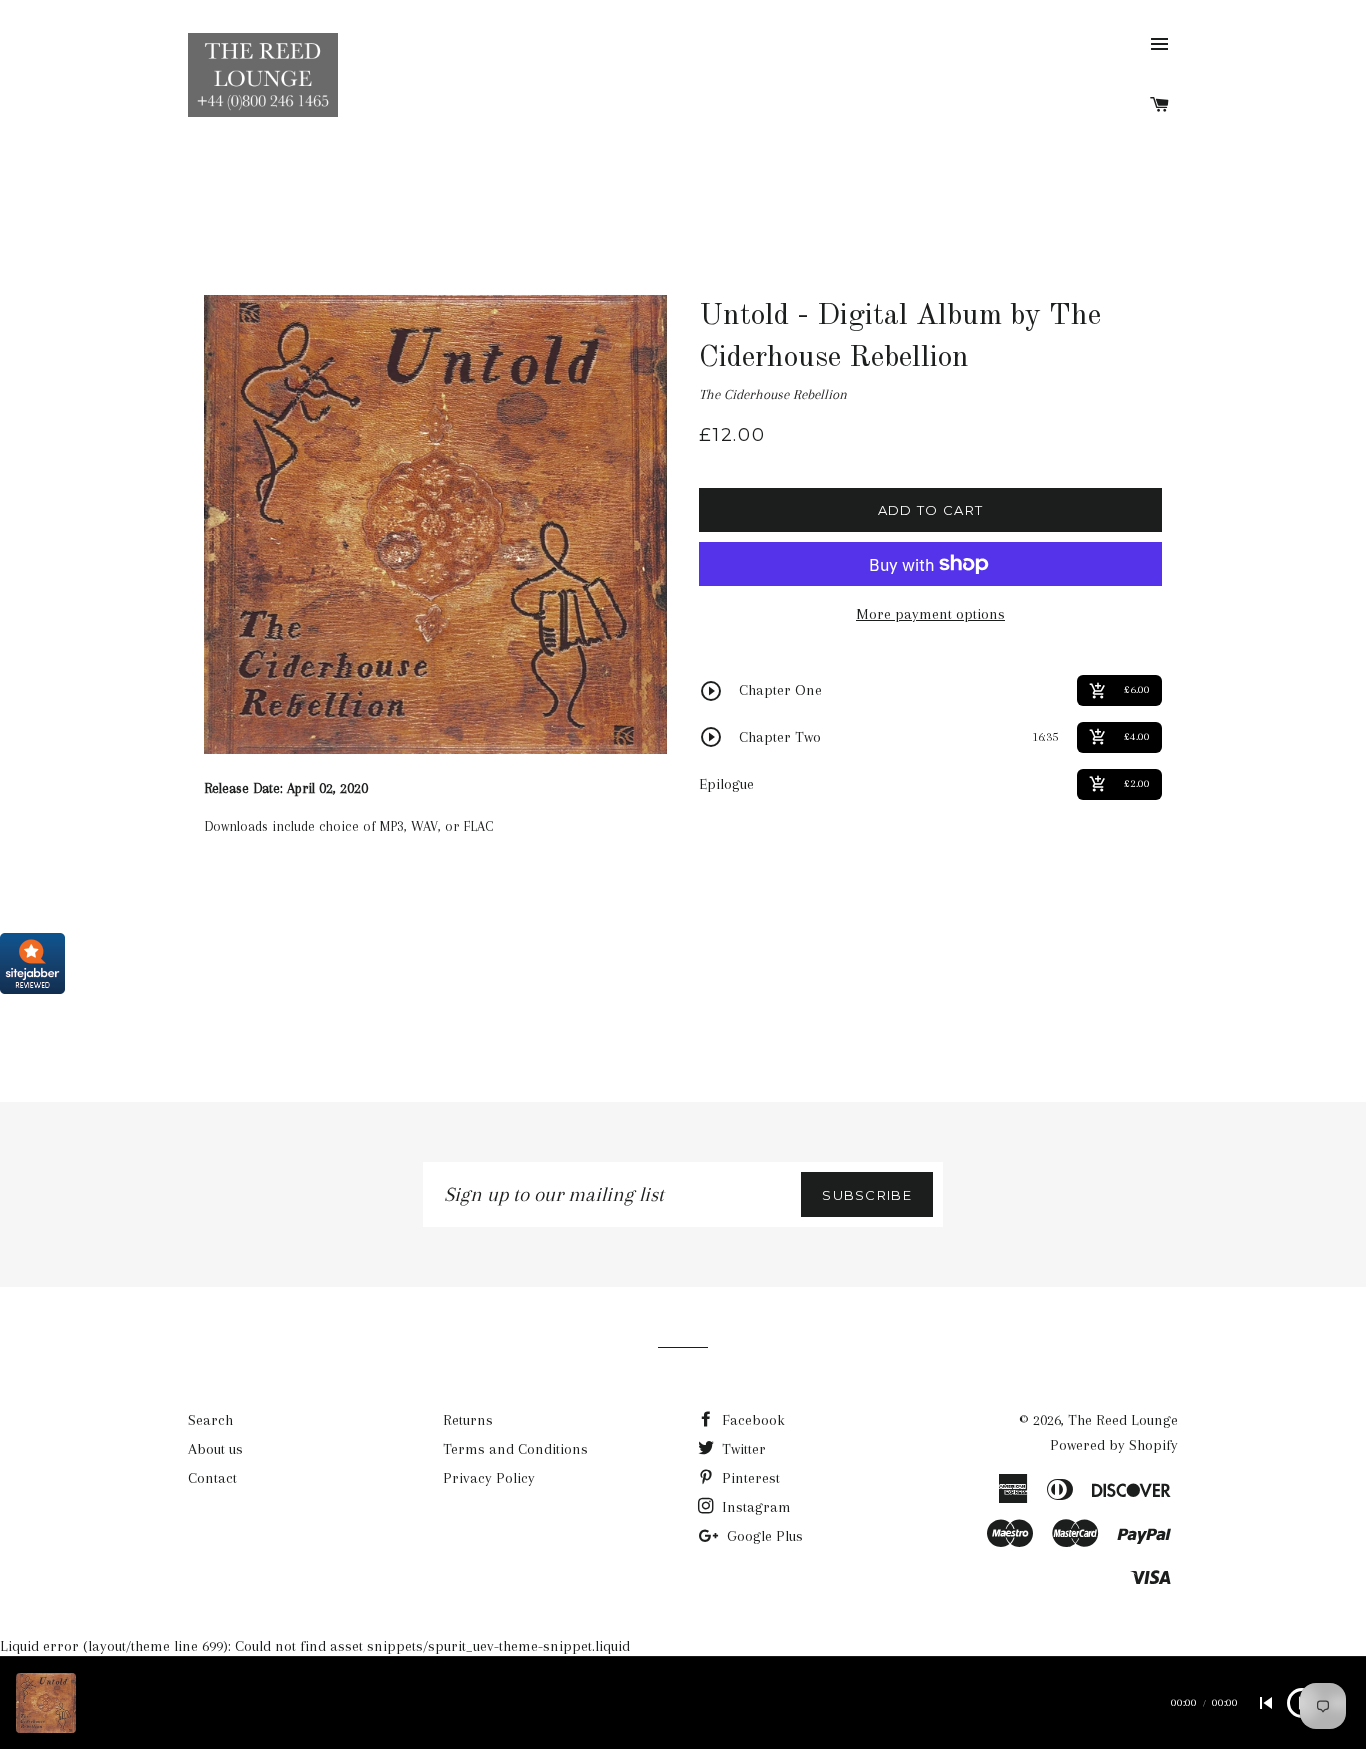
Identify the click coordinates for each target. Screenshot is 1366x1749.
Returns (468, 1420)
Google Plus (763, 1536)
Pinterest (749, 1478)
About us (215, 1449)
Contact (212, 1478)
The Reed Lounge (1123, 1420)
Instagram (754, 1507)
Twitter (742, 1449)
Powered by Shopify (1114, 1445)
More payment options (930, 614)
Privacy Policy (489, 1478)
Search (210, 1420)
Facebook (751, 1420)
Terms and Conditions (515, 1449)
